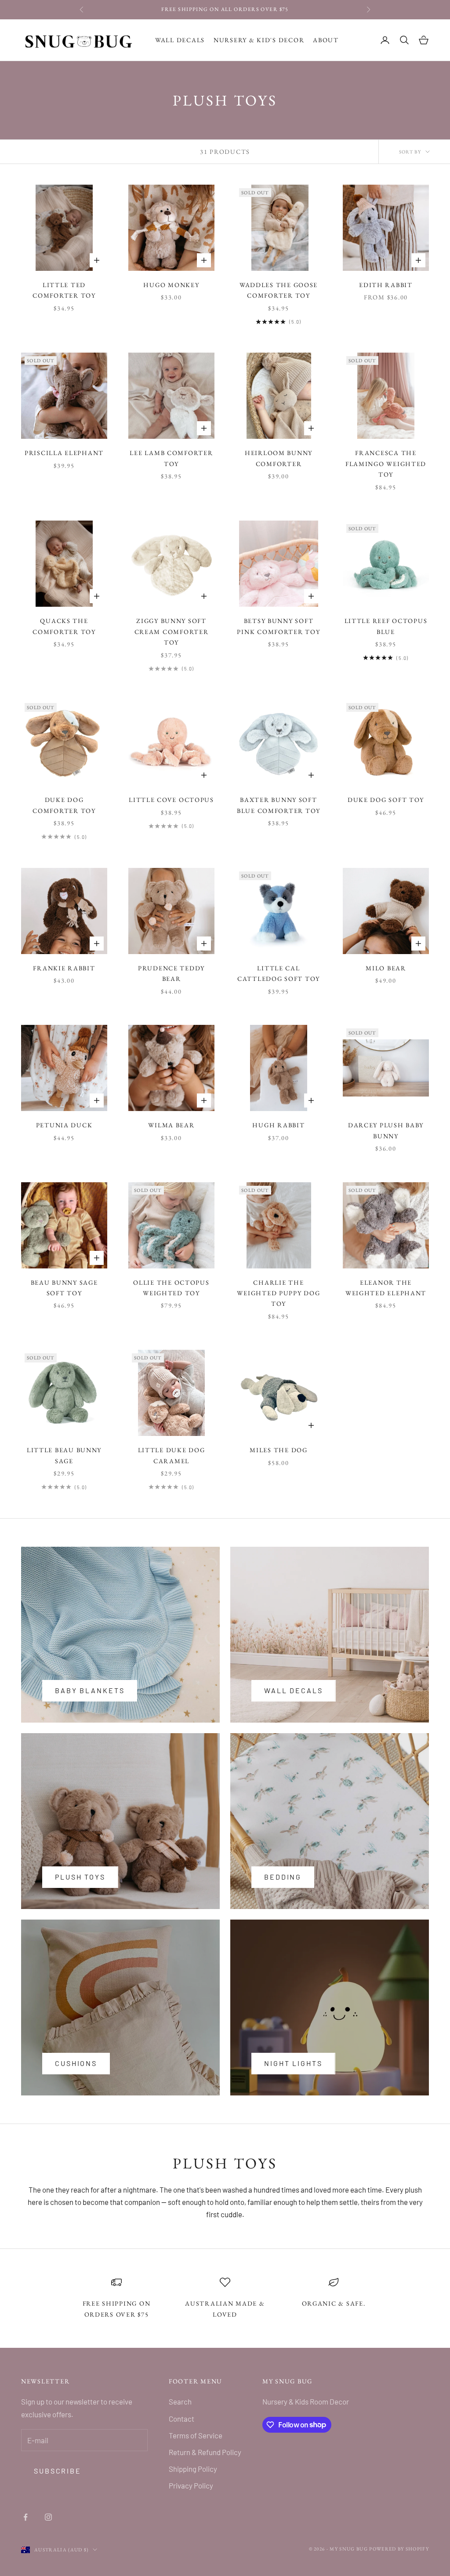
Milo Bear (386, 968)
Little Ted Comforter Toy (64, 290)
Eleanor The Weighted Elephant (386, 1288)
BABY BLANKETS (90, 1690)
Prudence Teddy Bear (171, 973)
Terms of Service (196, 2435)
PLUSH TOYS (80, 1877)
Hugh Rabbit (278, 1125)
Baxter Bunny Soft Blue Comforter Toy (279, 805)
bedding (283, 1877)
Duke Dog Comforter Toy (64, 805)
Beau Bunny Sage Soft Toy (64, 1288)
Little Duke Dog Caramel (172, 1455)
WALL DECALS (294, 1690)
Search (180, 2401)
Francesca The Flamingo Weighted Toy (386, 463)
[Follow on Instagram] (48, 2517)
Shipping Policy (193, 2469)
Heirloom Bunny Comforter (279, 458)
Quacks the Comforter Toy (64, 626)
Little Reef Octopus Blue (386, 626)
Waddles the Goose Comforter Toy (279, 290)
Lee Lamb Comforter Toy (171, 458)
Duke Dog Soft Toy (386, 800)
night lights (293, 2063)
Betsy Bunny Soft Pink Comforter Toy (278, 626)
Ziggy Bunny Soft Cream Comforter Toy (172, 631)
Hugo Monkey (171, 285)
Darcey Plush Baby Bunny (386, 1130)
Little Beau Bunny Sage (64, 1455)
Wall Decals (180, 40)
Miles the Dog (278, 1450)
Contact (181, 2419)
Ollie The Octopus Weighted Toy (171, 1288)
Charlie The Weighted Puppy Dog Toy (278, 1293)
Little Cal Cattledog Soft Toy (279, 973)
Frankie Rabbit (64, 968)
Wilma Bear (171, 1125)
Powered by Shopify (399, 2549)
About (326, 40)
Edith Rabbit (386, 285)
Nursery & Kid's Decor (259, 40)
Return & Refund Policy (205, 2452)
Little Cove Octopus (171, 800)
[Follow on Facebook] (25, 2517)
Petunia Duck (64, 1125)
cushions (76, 2063)
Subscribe (58, 2471)
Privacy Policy (191, 2485)
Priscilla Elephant (64, 453)
